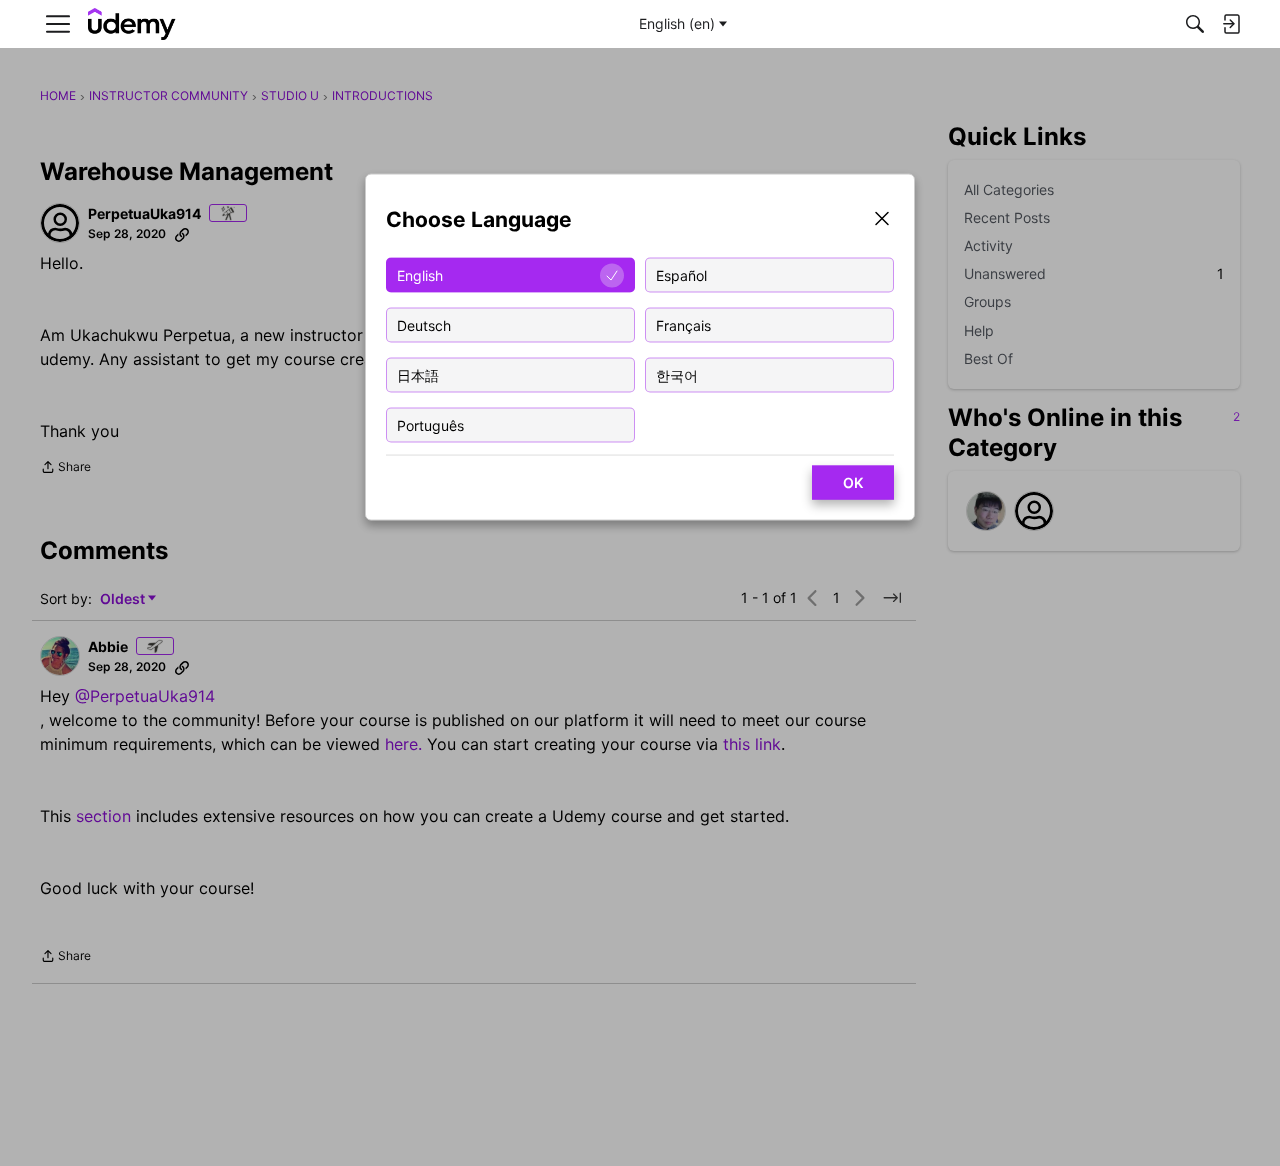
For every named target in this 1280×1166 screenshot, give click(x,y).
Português (430, 424)
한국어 (677, 374)
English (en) (677, 23)
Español (681, 274)
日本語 (418, 374)
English (420, 274)
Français (683, 324)
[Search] (1195, 24)
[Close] (882, 220)
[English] (132, 24)
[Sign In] (1231, 24)
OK (853, 482)
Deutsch (424, 324)
